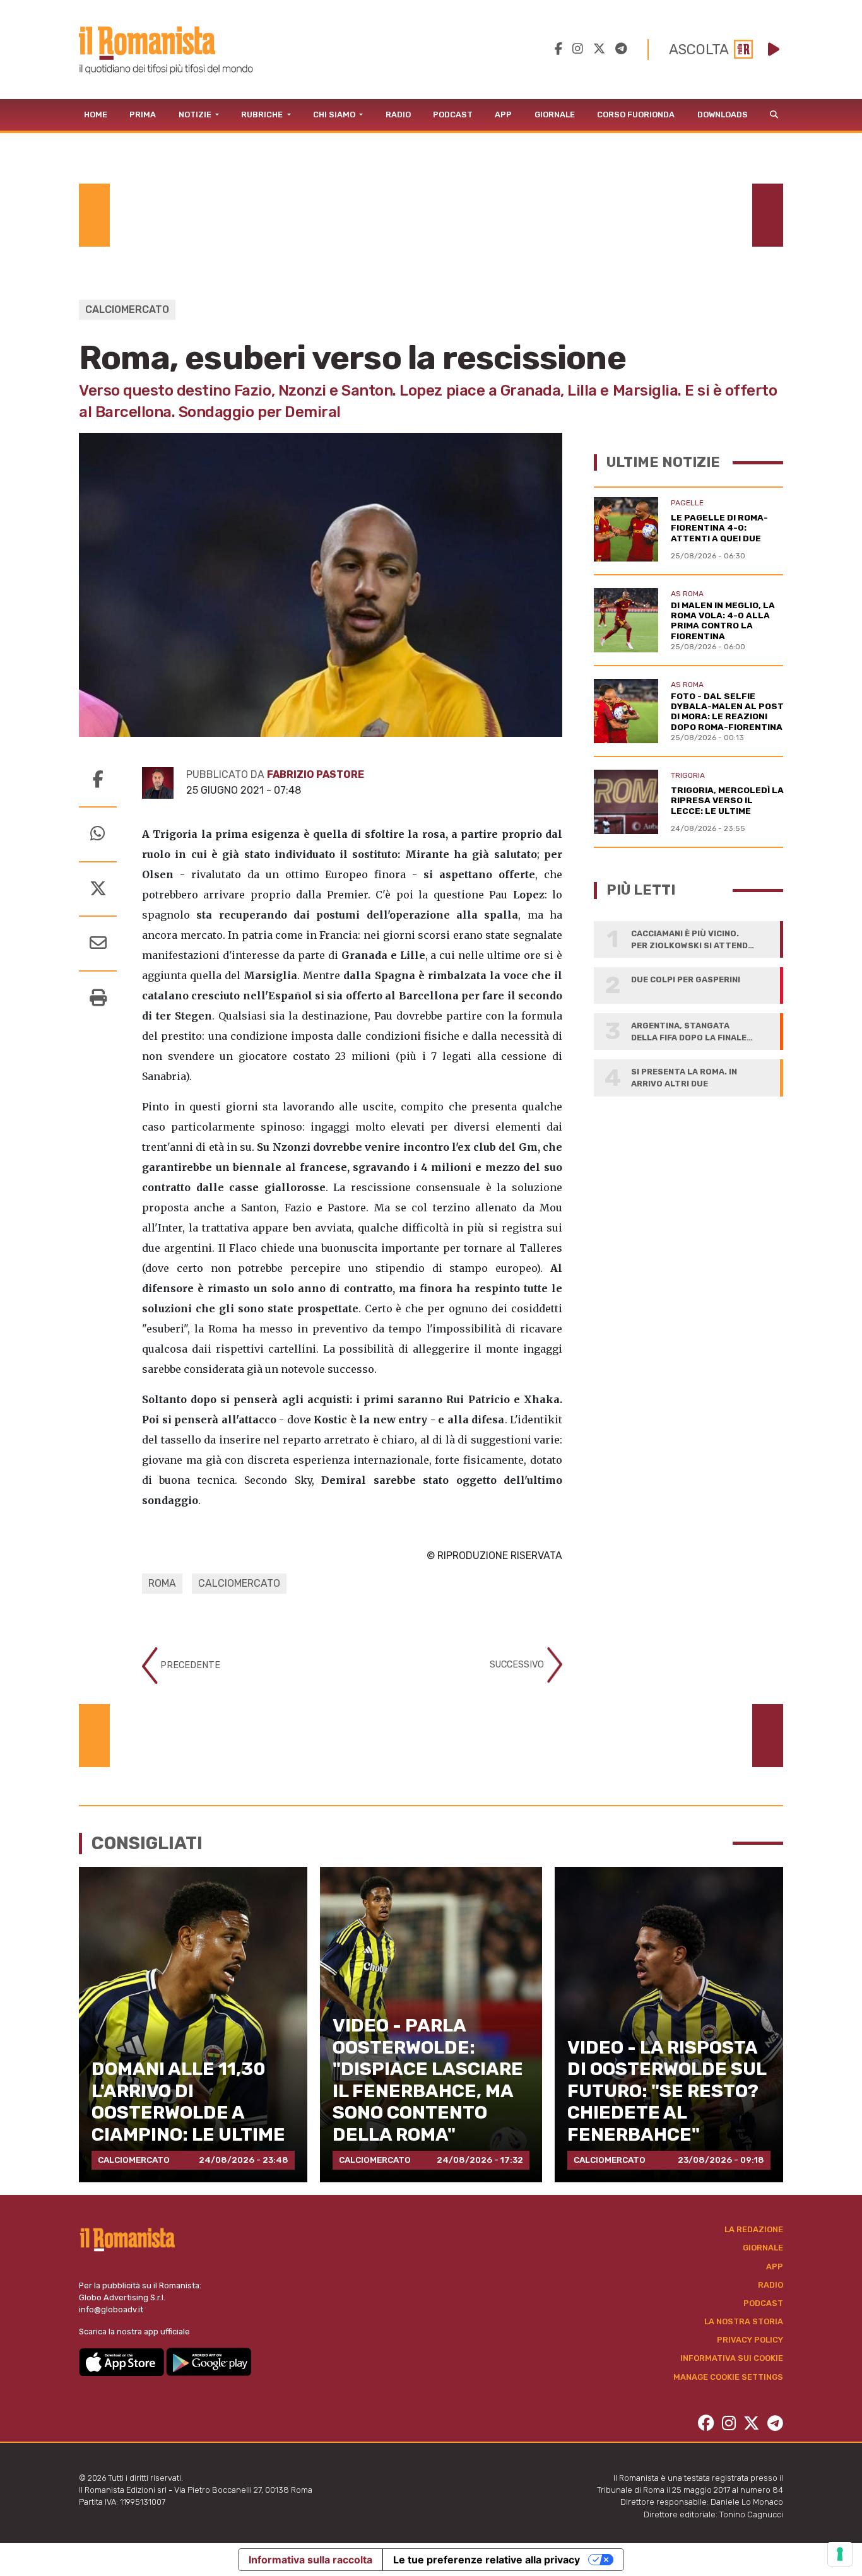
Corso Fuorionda (636, 115)
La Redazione (754, 2229)
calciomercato (239, 1583)
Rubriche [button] (263, 115)
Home (96, 115)
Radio (398, 115)
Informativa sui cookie (732, 2358)
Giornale (555, 115)
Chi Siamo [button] (335, 115)
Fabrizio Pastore (316, 774)
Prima (143, 115)
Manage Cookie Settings (728, 2377)
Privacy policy (750, 2340)
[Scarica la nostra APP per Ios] (122, 2361)
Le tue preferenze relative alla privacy (487, 2560)
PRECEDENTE (189, 1665)
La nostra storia (744, 2321)
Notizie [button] (196, 115)
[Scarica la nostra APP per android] (209, 2361)
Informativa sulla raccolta (310, 2560)
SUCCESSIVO (518, 1665)
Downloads (723, 115)
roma (162, 1583)
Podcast (453, 115)
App (503, 115)
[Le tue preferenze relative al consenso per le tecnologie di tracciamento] (840, 2554)
